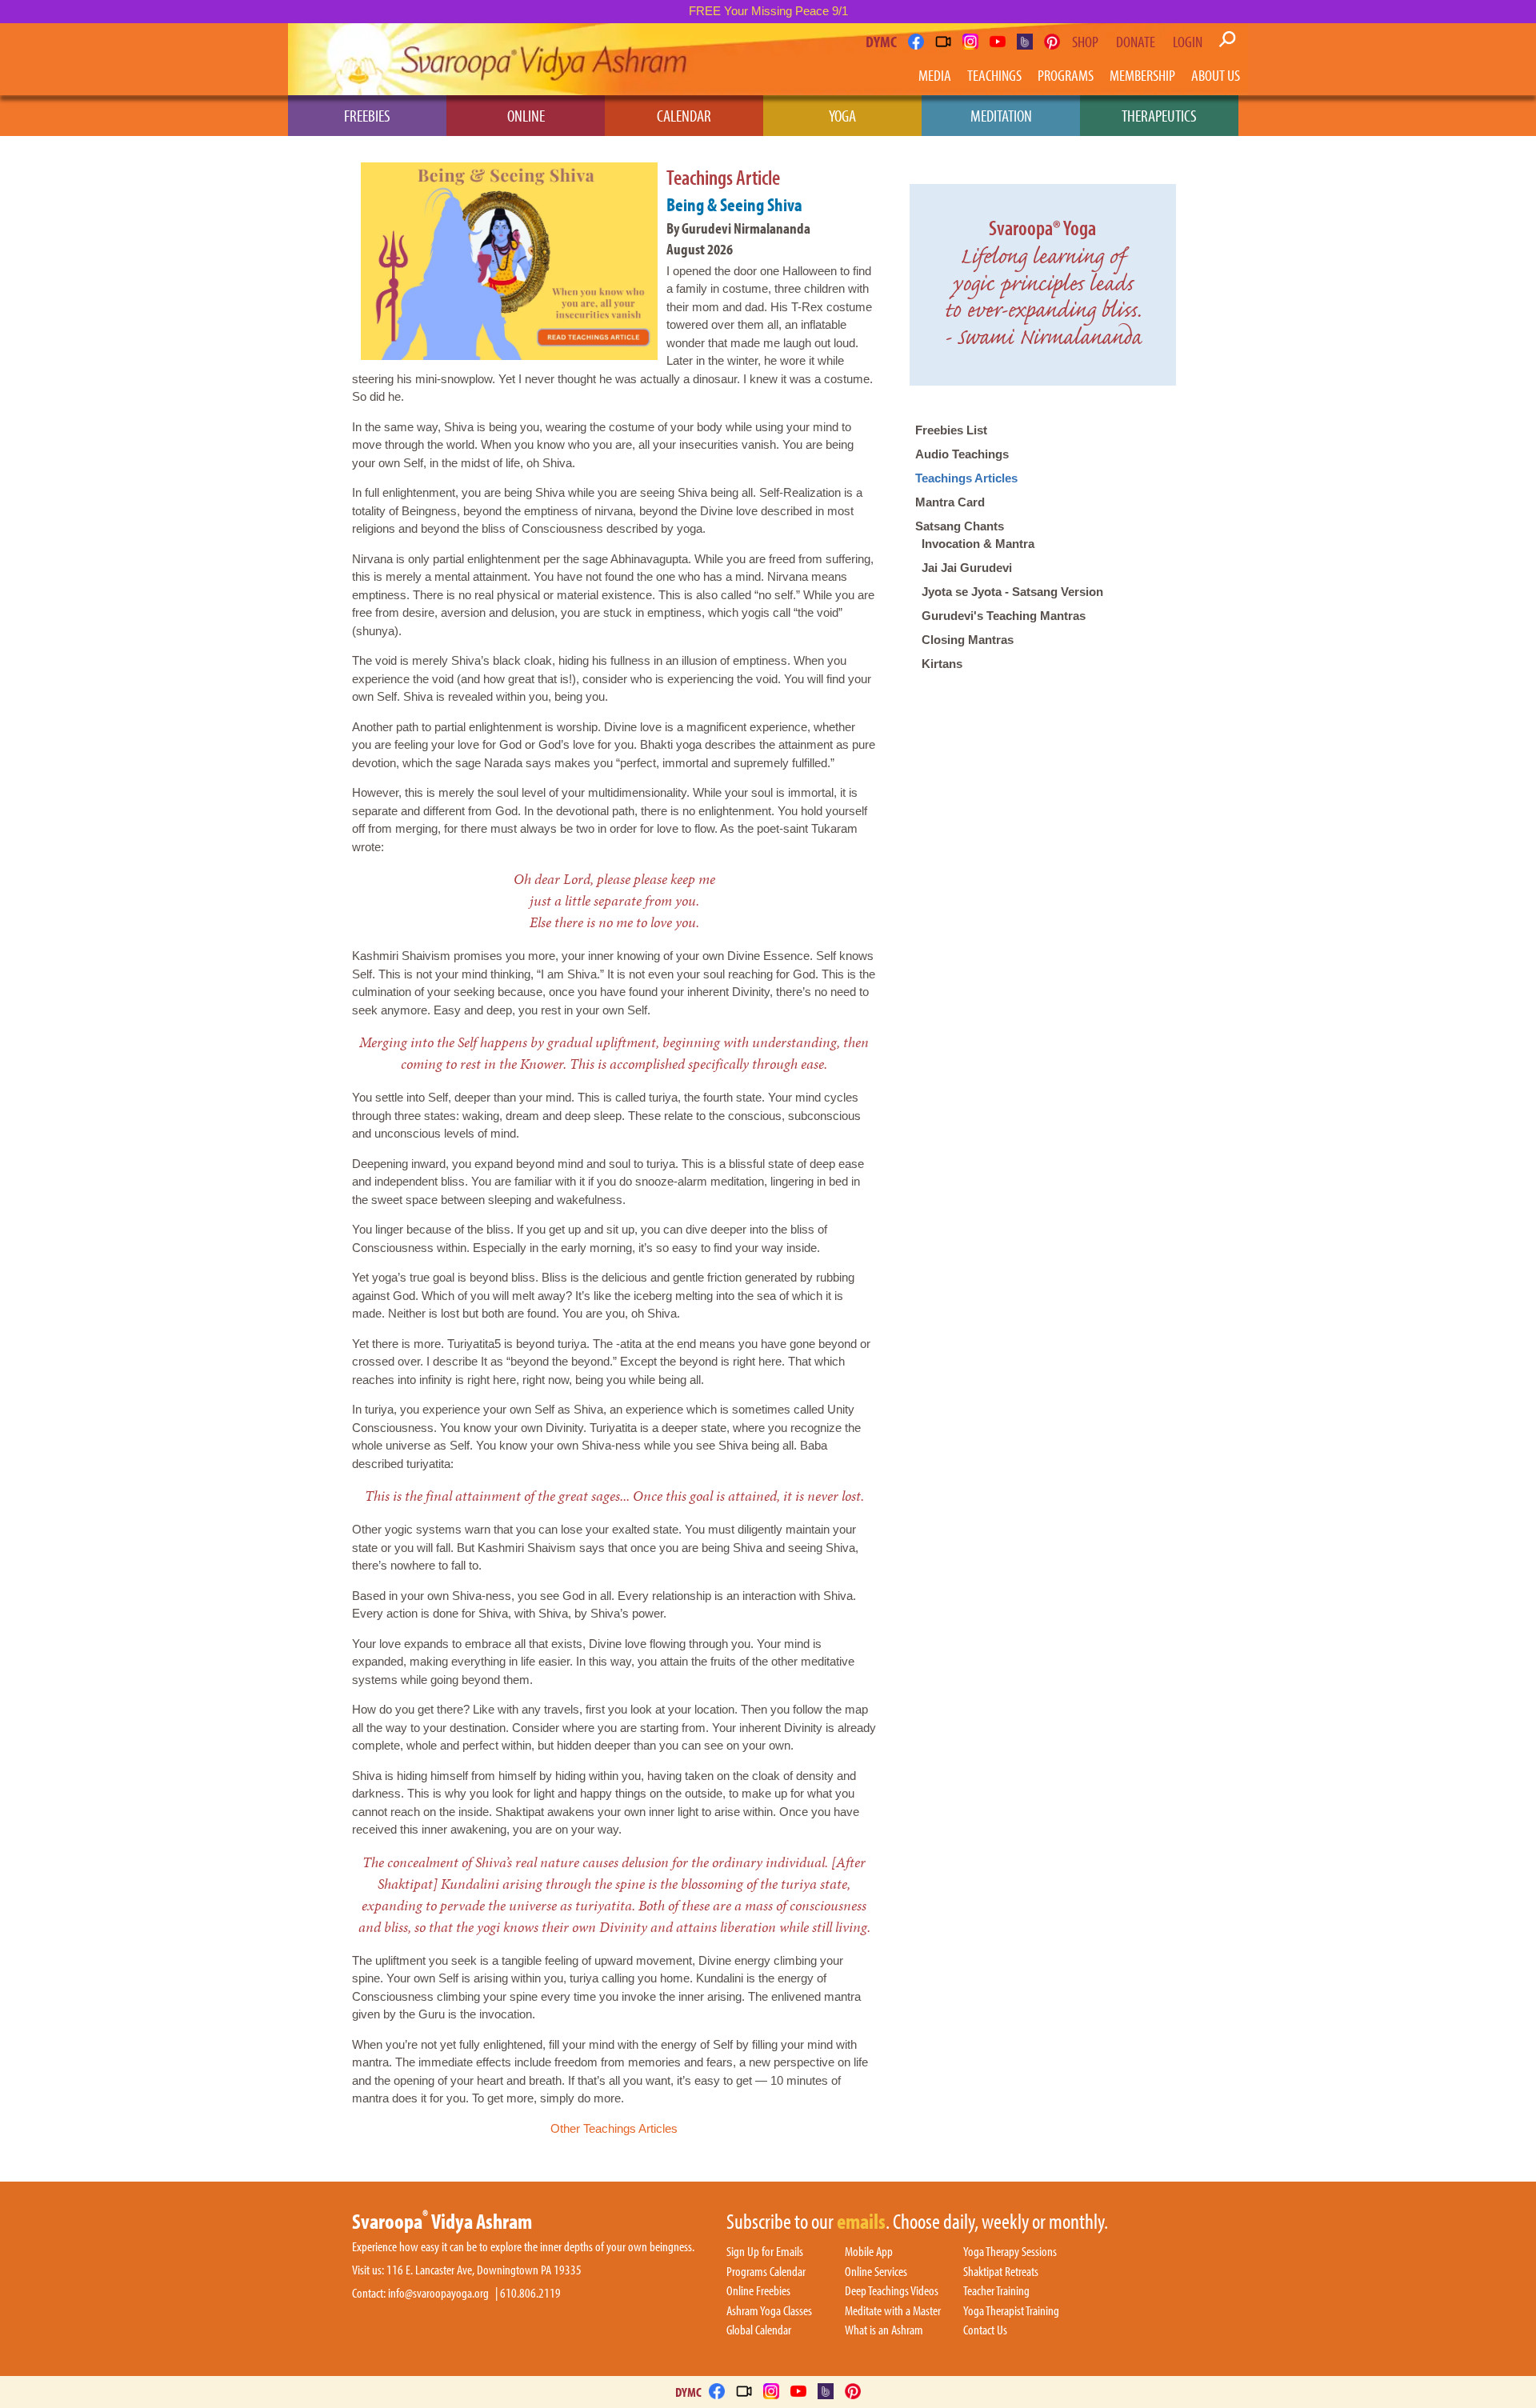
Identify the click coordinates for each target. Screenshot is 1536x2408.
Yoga (842, 115)
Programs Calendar (766, 2272)
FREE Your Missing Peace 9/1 (768, 11)
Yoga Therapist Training (1011, 2311)
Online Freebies (758, 2291)
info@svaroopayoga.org (438, 2293)
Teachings (994, 75)
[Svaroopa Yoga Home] (358, 59)
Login (1188, 42)
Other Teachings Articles (614, 2128)
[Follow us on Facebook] (916, 42)
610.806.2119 (530, 2293)
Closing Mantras (968, 640)
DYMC (881, 41)
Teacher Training (996, 2291)
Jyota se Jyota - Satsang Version (1012, 592)
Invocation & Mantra (978, 544)
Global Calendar (759, 2330)
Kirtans (942, 664)
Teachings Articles (966, 478)
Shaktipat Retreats (1001, 2272)
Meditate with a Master (893, 2311)
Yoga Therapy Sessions (1010, 2252)
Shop (1085, 42)
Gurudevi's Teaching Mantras (1004, 616)
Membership (1142, 75)
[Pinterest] (1052, 42)
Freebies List (951, 430)
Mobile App (869, 2252)
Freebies (367, 115)
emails (861, 2222)
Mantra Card (950, 502)
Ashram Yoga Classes (769, 2311)
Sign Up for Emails (765, 2252)
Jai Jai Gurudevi (967, 568)
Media (935, 75)
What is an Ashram (884, 2330)
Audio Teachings (962, 454)
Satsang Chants (960, 526)
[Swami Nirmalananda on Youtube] (998, 42)
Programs (1066, 75)
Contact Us (985, 2330)
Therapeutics (1159, 115)
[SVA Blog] (1025, 42)
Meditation (1001, 115)
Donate (1136, 42)
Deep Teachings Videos (892, 2291)
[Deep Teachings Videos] (943, 42)
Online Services (876, 2272)
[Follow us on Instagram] (970, 42)
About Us (1216, 75)
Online (526, 115)
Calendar (684, 115)
